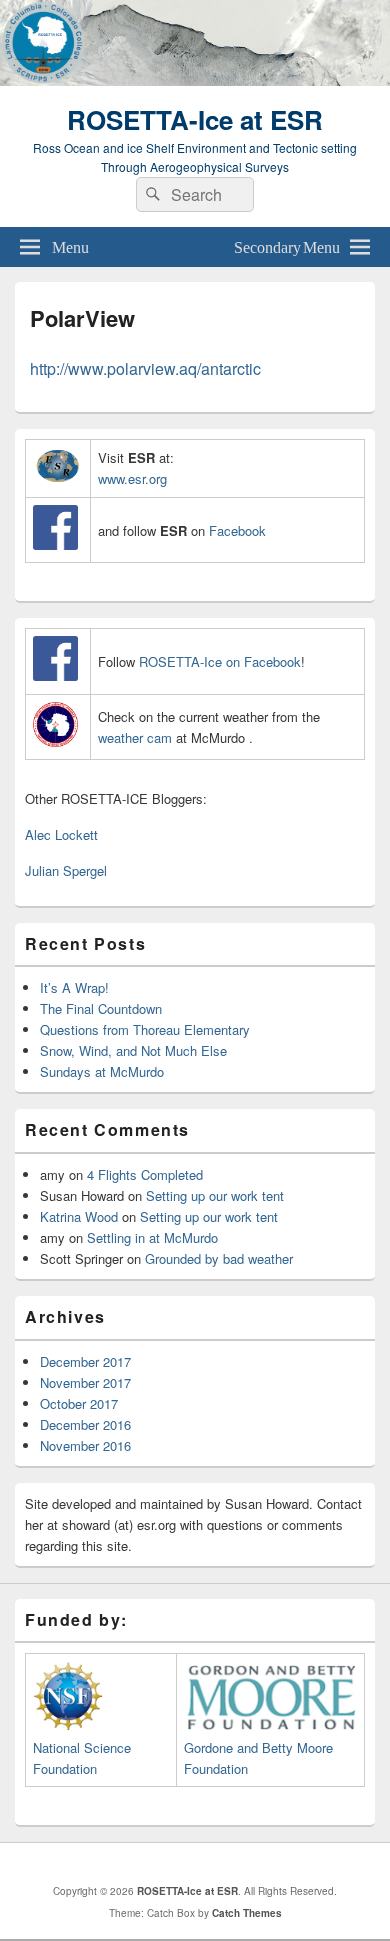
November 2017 (85, 1382)
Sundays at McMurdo (102, 1071)
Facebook (237, 530)
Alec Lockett (61, 834)
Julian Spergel (66, 870)
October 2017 (79, 1403)
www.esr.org (132, 478)
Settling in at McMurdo (152, 1237)
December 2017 (85, 1361)
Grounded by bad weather (219, 1258)
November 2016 (85, 1445)
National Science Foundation (82, 1757)
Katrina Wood (79, 1216)
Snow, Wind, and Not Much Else (133, 1050)
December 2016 (85, 1424)
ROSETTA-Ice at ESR (195, 119)
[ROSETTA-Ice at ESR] (195, 79)
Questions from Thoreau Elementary (145, 1029)
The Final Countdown (101, 1008)
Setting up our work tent (215, 1195)
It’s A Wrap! (74, 987)
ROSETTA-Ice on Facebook (220, 661)
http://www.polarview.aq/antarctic (145, 368)
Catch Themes (247, 1913)
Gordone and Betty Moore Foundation (258, 1757)
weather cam (137, 737)
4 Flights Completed (145, 1174)
